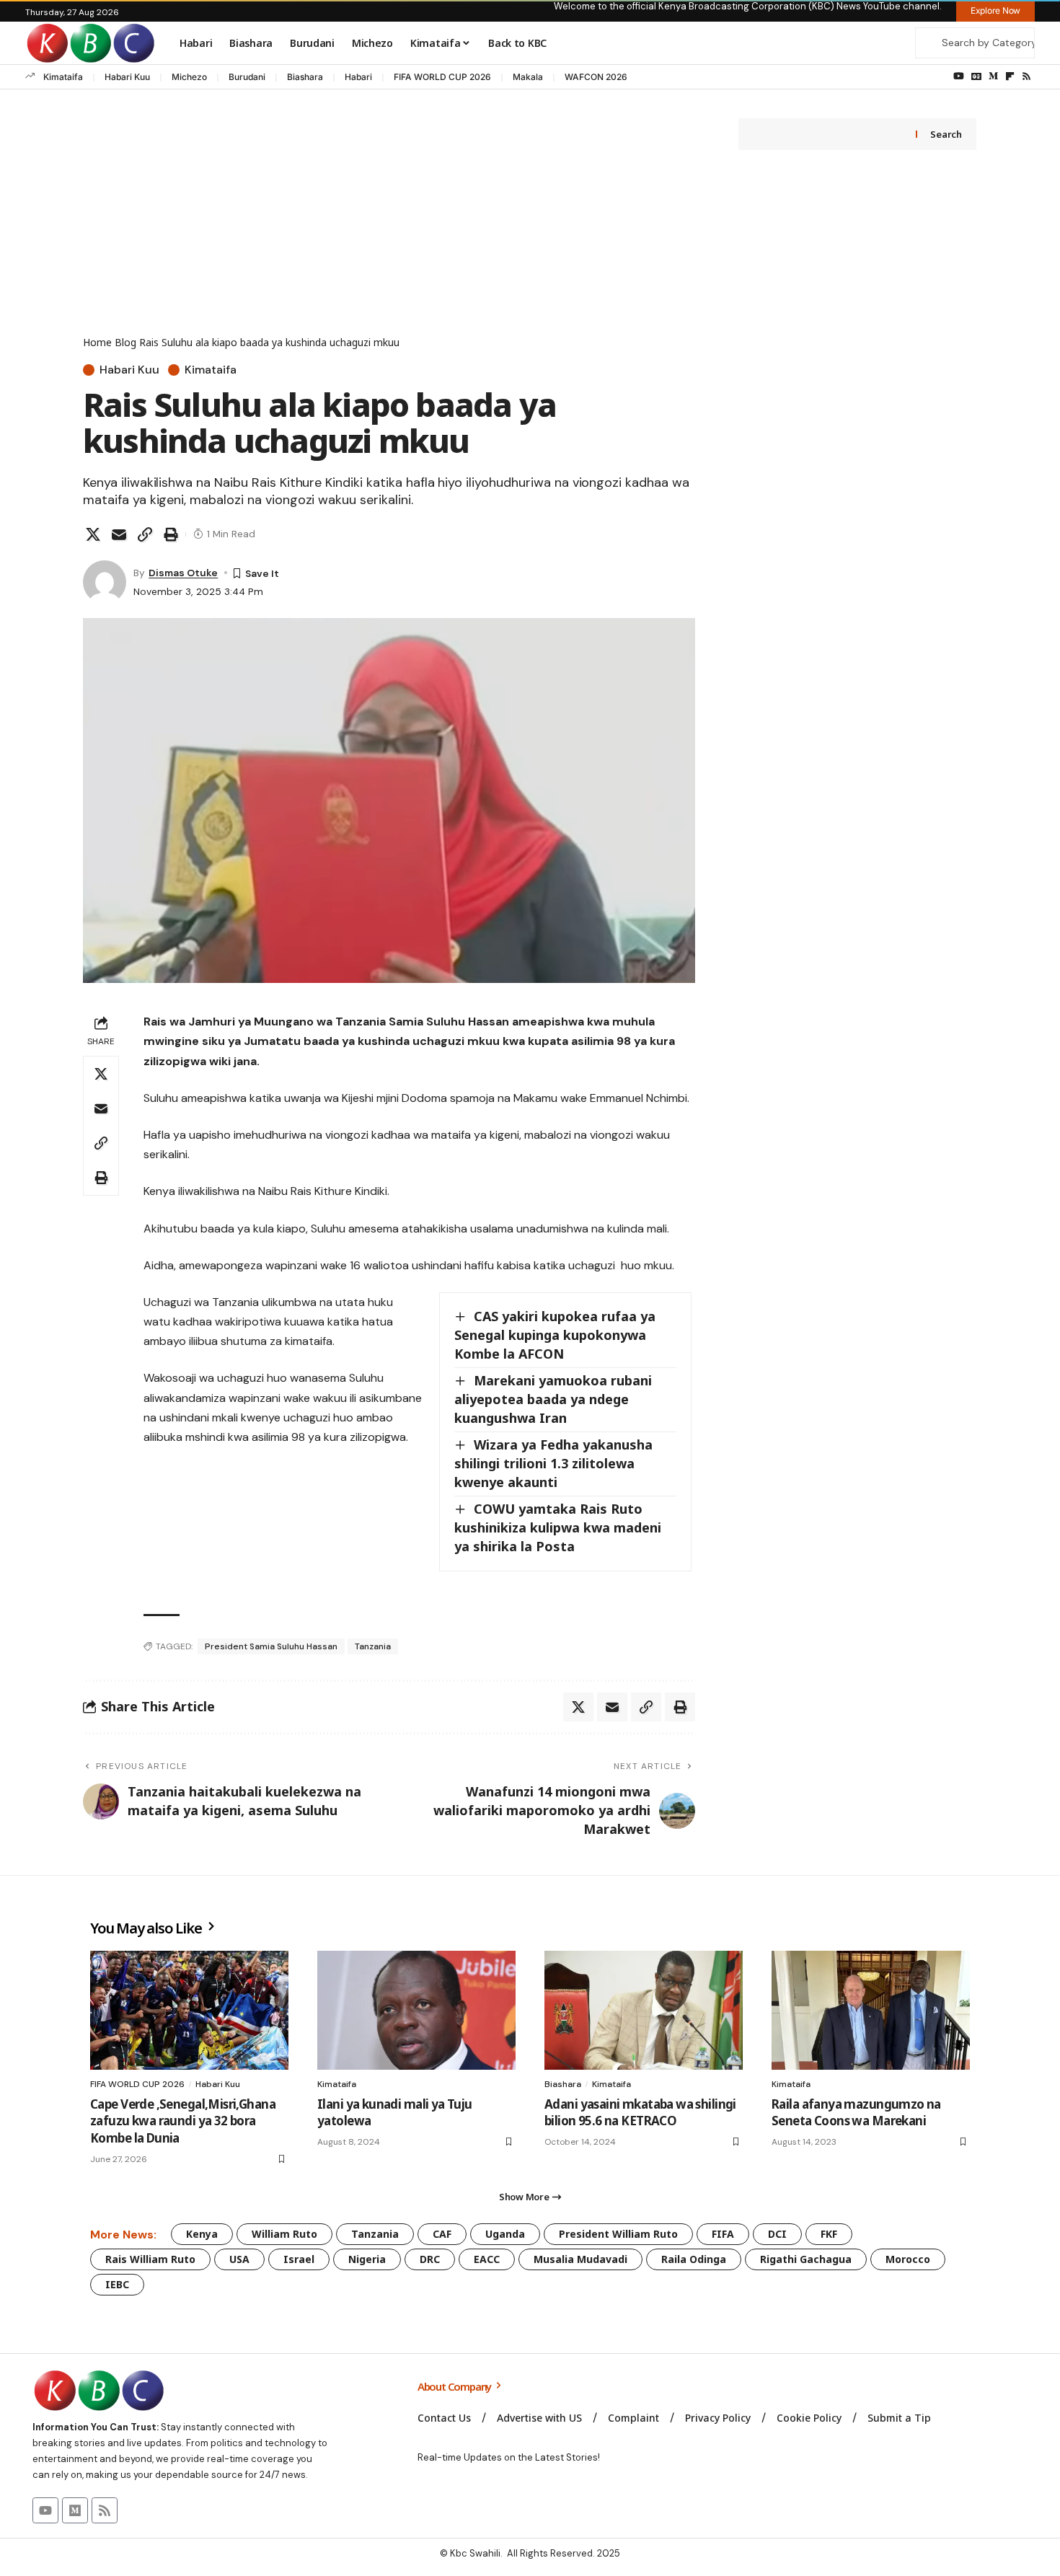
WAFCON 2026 (596, 77)
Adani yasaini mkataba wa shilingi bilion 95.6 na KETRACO (640, 2113)
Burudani (247, 77)
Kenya (202, 2234)
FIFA (723, 2234)
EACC (487, 2259)
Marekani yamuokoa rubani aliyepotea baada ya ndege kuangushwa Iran (553, 1399)
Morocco (908, 2259)
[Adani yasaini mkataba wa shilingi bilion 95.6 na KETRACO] (644, 2010)
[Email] (119, 534)
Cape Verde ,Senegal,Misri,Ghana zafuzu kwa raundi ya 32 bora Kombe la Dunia (183, 2121)
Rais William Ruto (150, 2259)
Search (946, 134)
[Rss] (1026, 76)
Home (97, 342)
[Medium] (993, 76)
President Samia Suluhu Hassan (271, 1646)
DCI (777, 2234)
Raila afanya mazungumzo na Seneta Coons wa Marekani (856, 2113)
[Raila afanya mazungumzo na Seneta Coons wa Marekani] (871, 2010)
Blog (125, 342)
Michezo (189, 77)
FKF (829, 2234)
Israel (299, 2259)
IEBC (117, 2284)
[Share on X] (93, 534)
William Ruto (284, 2234)
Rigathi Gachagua (806, 2259)
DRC (430, 2259)
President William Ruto (618, 2234)
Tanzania (373, 1646)
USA (239, 2259)
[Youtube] (45, 2510)
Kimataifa (63, 77)
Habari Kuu (127, 77)
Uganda (505, 2234)
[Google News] (976, 76)
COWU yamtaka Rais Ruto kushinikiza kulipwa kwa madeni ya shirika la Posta (558, 1527)
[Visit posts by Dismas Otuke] (105, 582)
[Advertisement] (389, 226)
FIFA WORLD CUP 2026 (442, 77)
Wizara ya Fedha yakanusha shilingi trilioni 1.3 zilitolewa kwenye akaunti (553, 1463)
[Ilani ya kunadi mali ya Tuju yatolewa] (416, 2010)
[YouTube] (959, 76)
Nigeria (367, 2259)
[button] (145, 534)
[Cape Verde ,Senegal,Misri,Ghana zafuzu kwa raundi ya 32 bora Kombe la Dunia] (189, 2010)
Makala (528, 77)
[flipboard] (1010, 76)
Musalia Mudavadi (580, 2259)
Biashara (305, 77)
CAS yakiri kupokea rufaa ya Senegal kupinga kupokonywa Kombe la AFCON (555, 1335)
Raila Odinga (694, 2259)
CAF (442, 2234)
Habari (358, 77)
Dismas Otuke (183, 573)
